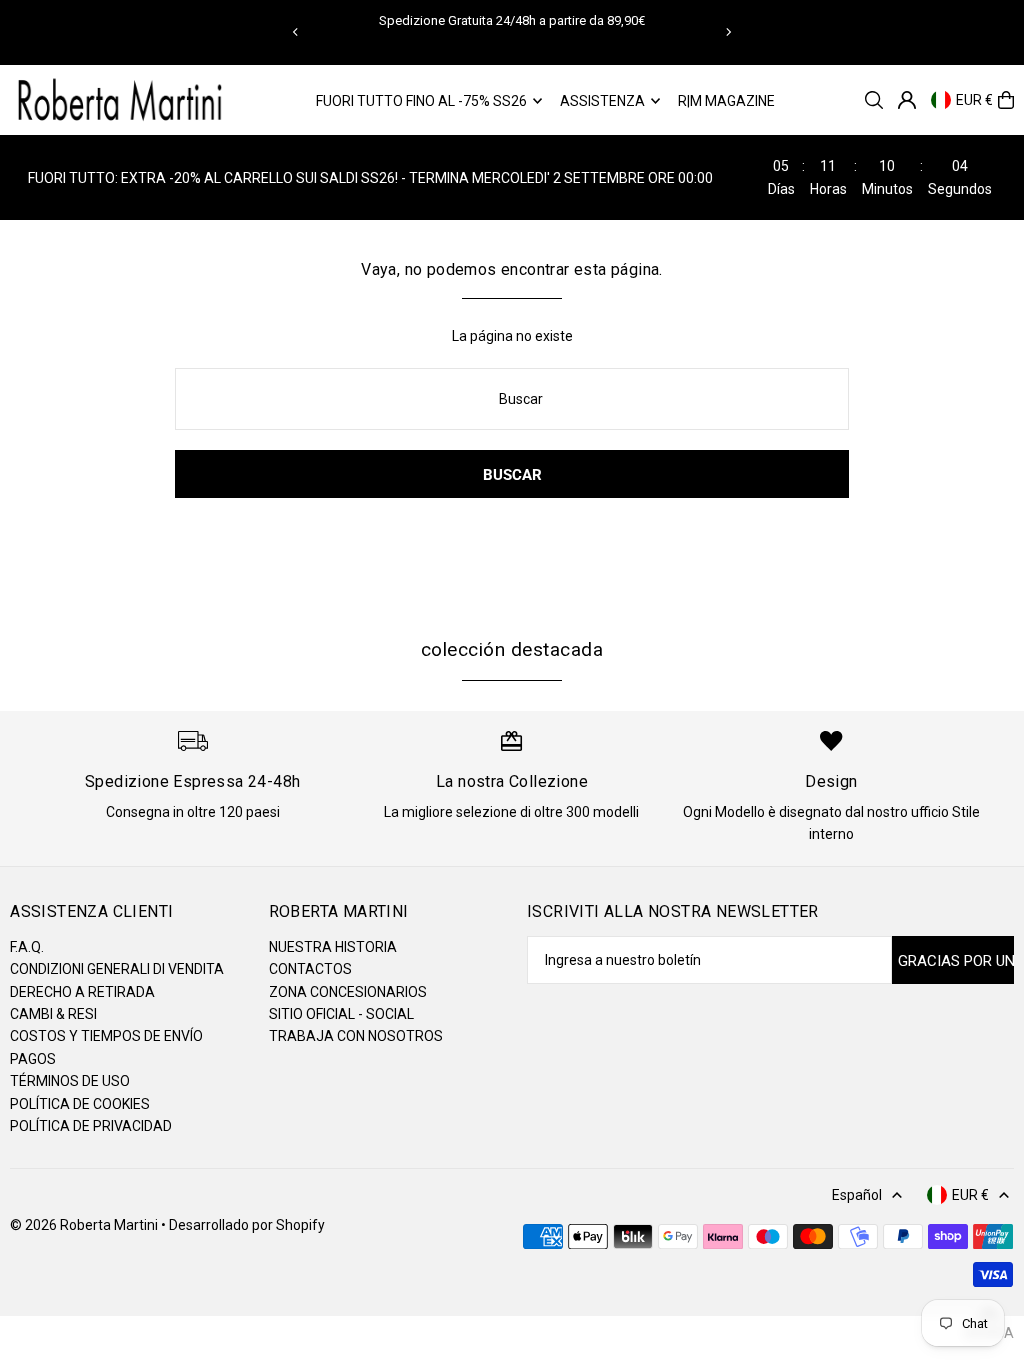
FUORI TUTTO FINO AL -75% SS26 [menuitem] (421, 101)
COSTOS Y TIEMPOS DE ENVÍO (106, 1036)
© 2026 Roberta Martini (85, 1225)
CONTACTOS (310, 969)
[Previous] (296, 32)
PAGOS (33, 1059)
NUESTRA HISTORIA (333, 947)
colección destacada (512, 649)
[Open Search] (874, 100)
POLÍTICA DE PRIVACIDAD (91, 1126)
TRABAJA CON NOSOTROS (356, 1036)
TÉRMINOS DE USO (70, 1081)
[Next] (728, 32)
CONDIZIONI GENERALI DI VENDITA (117, 969)
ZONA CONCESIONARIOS (348, 992)
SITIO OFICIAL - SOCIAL (341, 1014)
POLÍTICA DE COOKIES (80, 1104)
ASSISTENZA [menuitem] (602, 101)
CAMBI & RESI (53, 1014)
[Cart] (1006, 100)
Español (857, 1195)
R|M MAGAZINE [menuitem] (726, 101)
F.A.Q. (27, 947)
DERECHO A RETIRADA (82, 992)
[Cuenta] (907, 100)
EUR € (974, 100)
